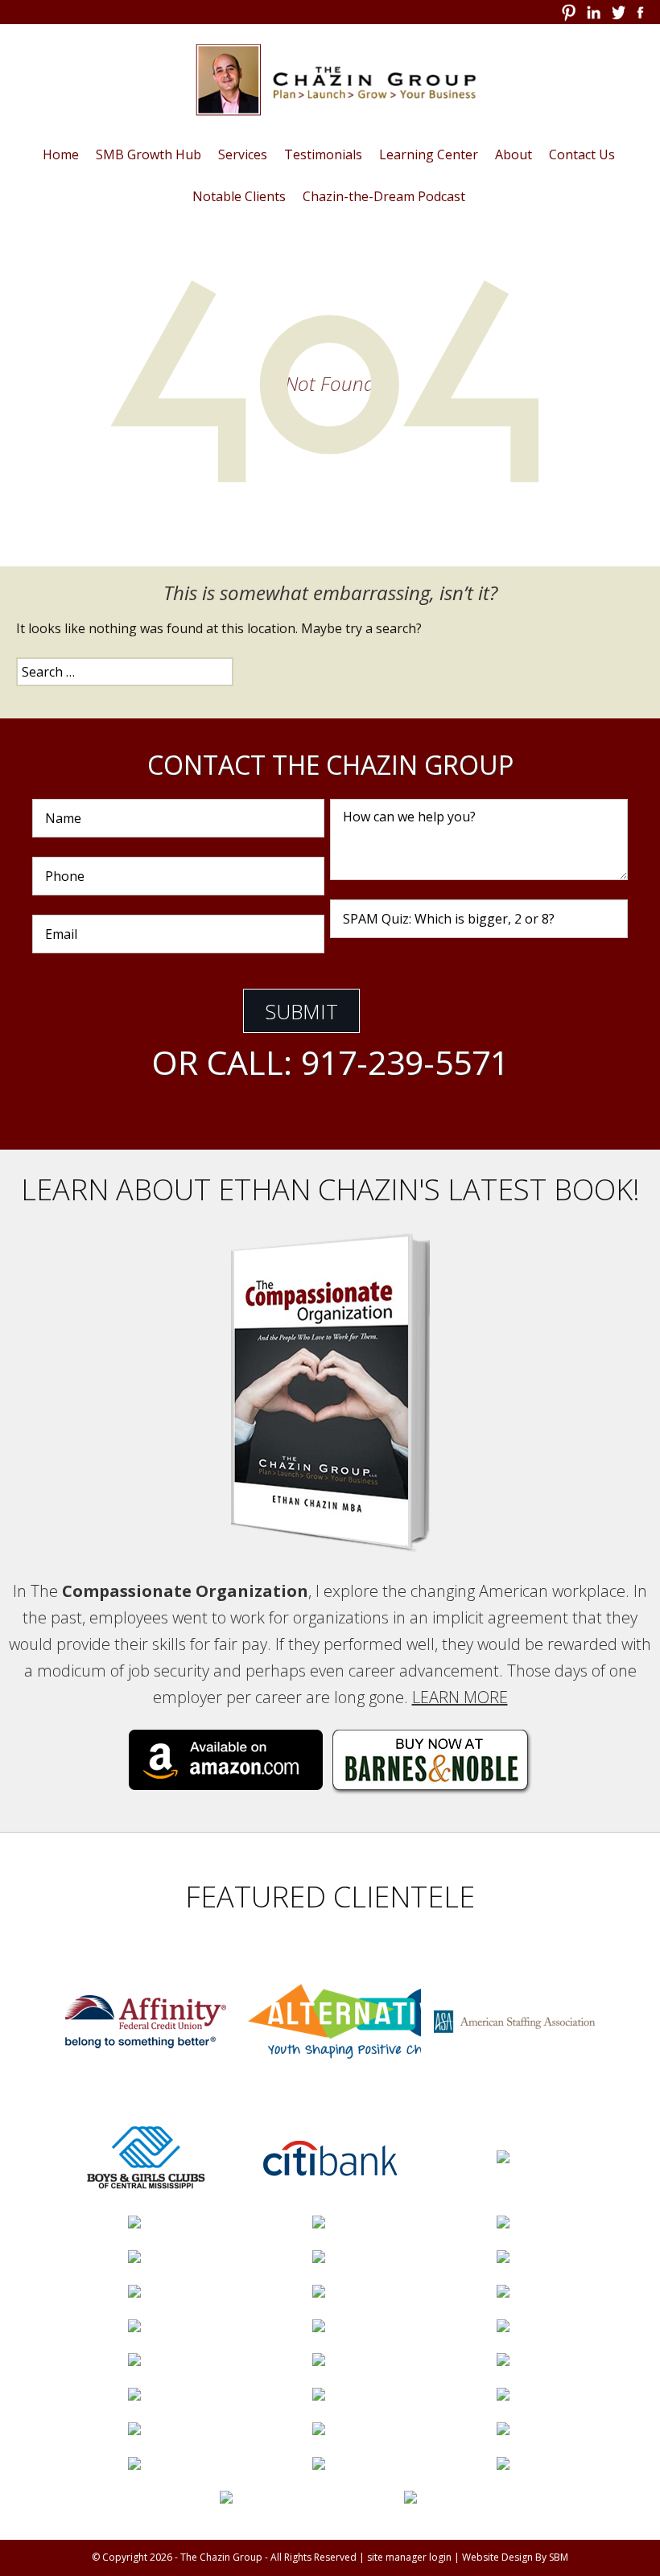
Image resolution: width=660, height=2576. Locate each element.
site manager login (409, 2557)
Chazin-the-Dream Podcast (384, 196)
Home (61, 154)
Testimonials (323, 154)
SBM (559, 2557)
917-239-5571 (405, 1062)
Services (243, 154)
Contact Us (582, 154)
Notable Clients (239, 196)
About (514, 154)
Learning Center (429, 154)
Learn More (460, 1697)
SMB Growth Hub (148, 154)
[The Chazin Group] (330, 80)
